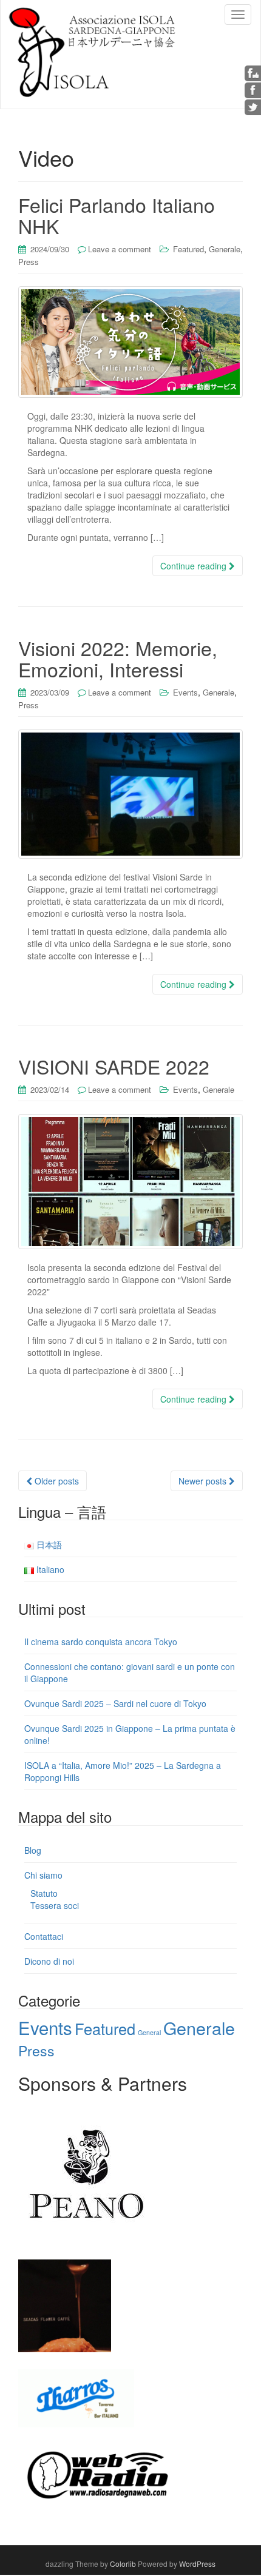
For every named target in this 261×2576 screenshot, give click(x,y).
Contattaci (44, 1936)
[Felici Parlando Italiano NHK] (130, 342)
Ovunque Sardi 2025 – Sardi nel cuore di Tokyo (115, 1703)
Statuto (44, 1893)
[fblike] (253, 72)
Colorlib (123, 2564)
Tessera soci (55, 1905)
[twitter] (253, 106)
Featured (188, 249)
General (149, 2032)
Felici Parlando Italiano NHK (117, 215)
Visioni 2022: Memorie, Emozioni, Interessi (118, 658)
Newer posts (204, 1481)
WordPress (197, 2564)
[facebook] (253, 89)
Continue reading (195, 566)
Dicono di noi (49, 1961)
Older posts (56, 1481)
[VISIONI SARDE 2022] (130, 1181)
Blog (33, 1850)
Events (185, 692)
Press (29, 262)
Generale (225, 249)
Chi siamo (43, 1875)
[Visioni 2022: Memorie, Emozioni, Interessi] (130, 794)
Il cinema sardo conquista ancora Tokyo (101, 1642)
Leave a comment (120, 249)
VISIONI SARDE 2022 (114, 1066)
